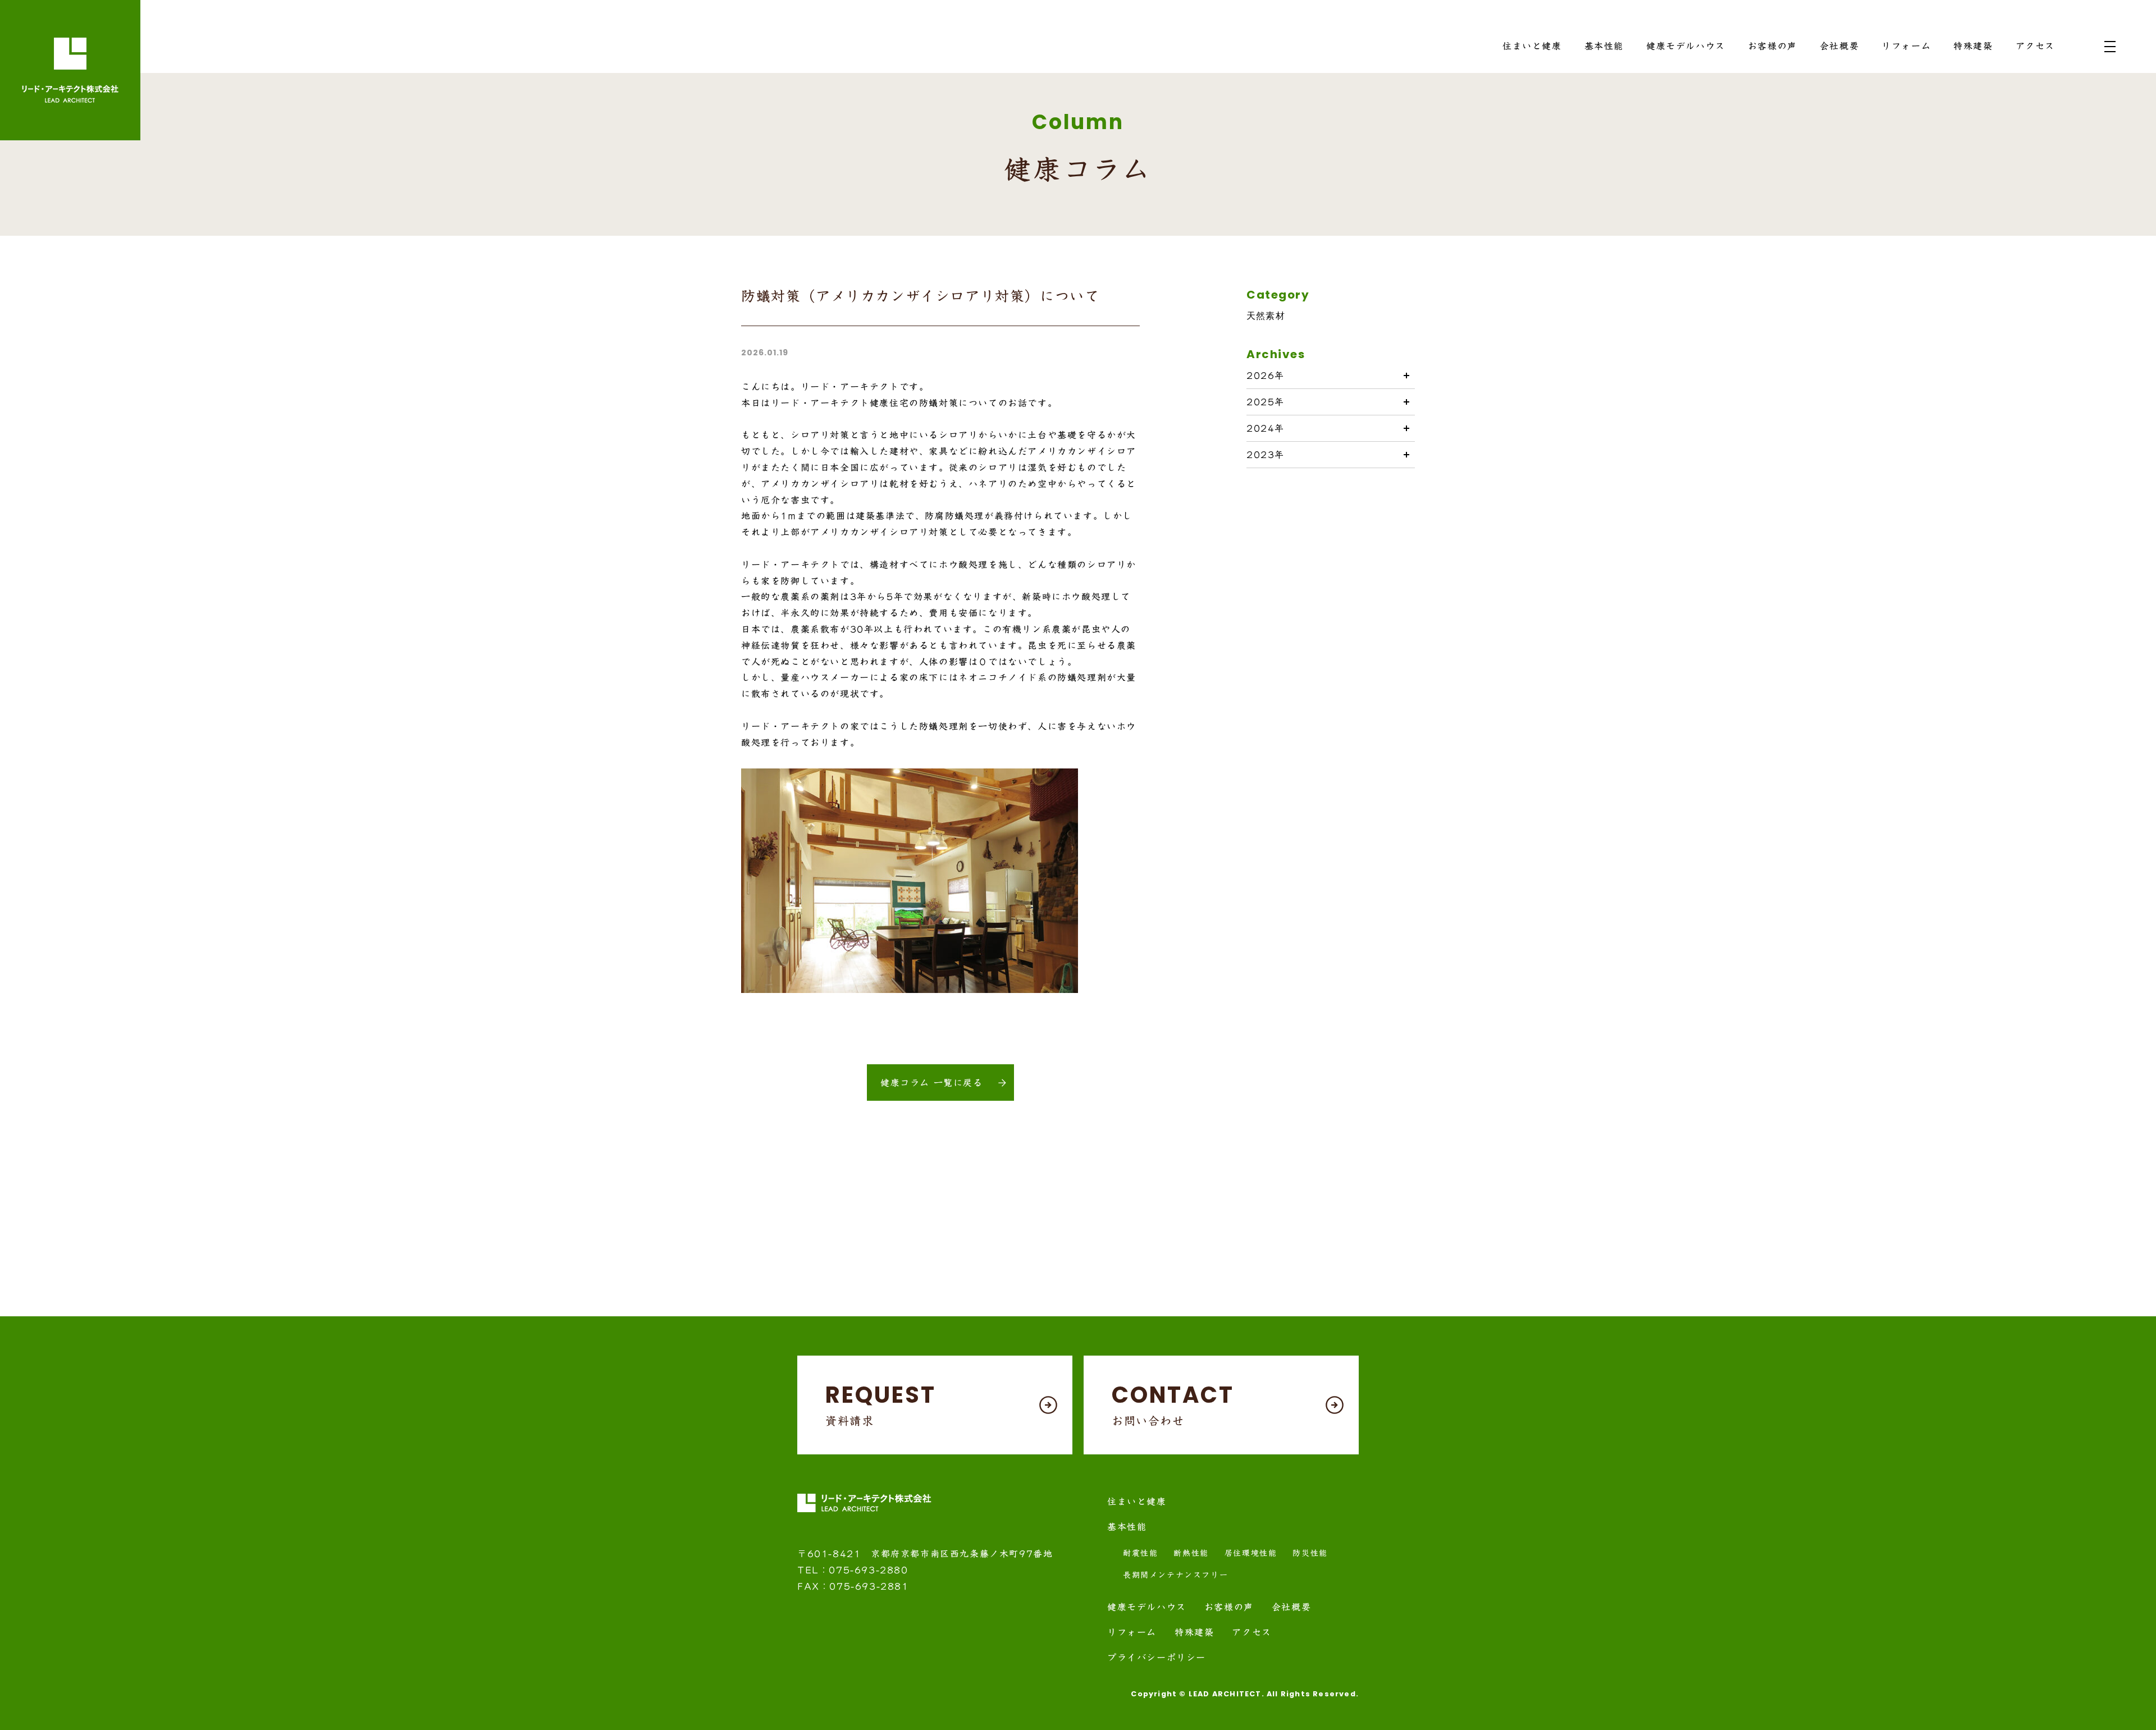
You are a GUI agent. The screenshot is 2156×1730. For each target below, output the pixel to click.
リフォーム (1906, 46)
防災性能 (1310, 1553)
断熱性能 (1191, 1553)
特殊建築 (1973, 46)
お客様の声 (1773, 46)
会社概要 (1839, 46)
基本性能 (1604, 46)
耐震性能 (1140, 1553)
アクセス (2035, 46)
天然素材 (1266, 316)
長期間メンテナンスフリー (1175, 1575)
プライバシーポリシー (1157, 1658)
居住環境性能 (1251, 1553)
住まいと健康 (1532, 46)
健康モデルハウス (1686, 46)
